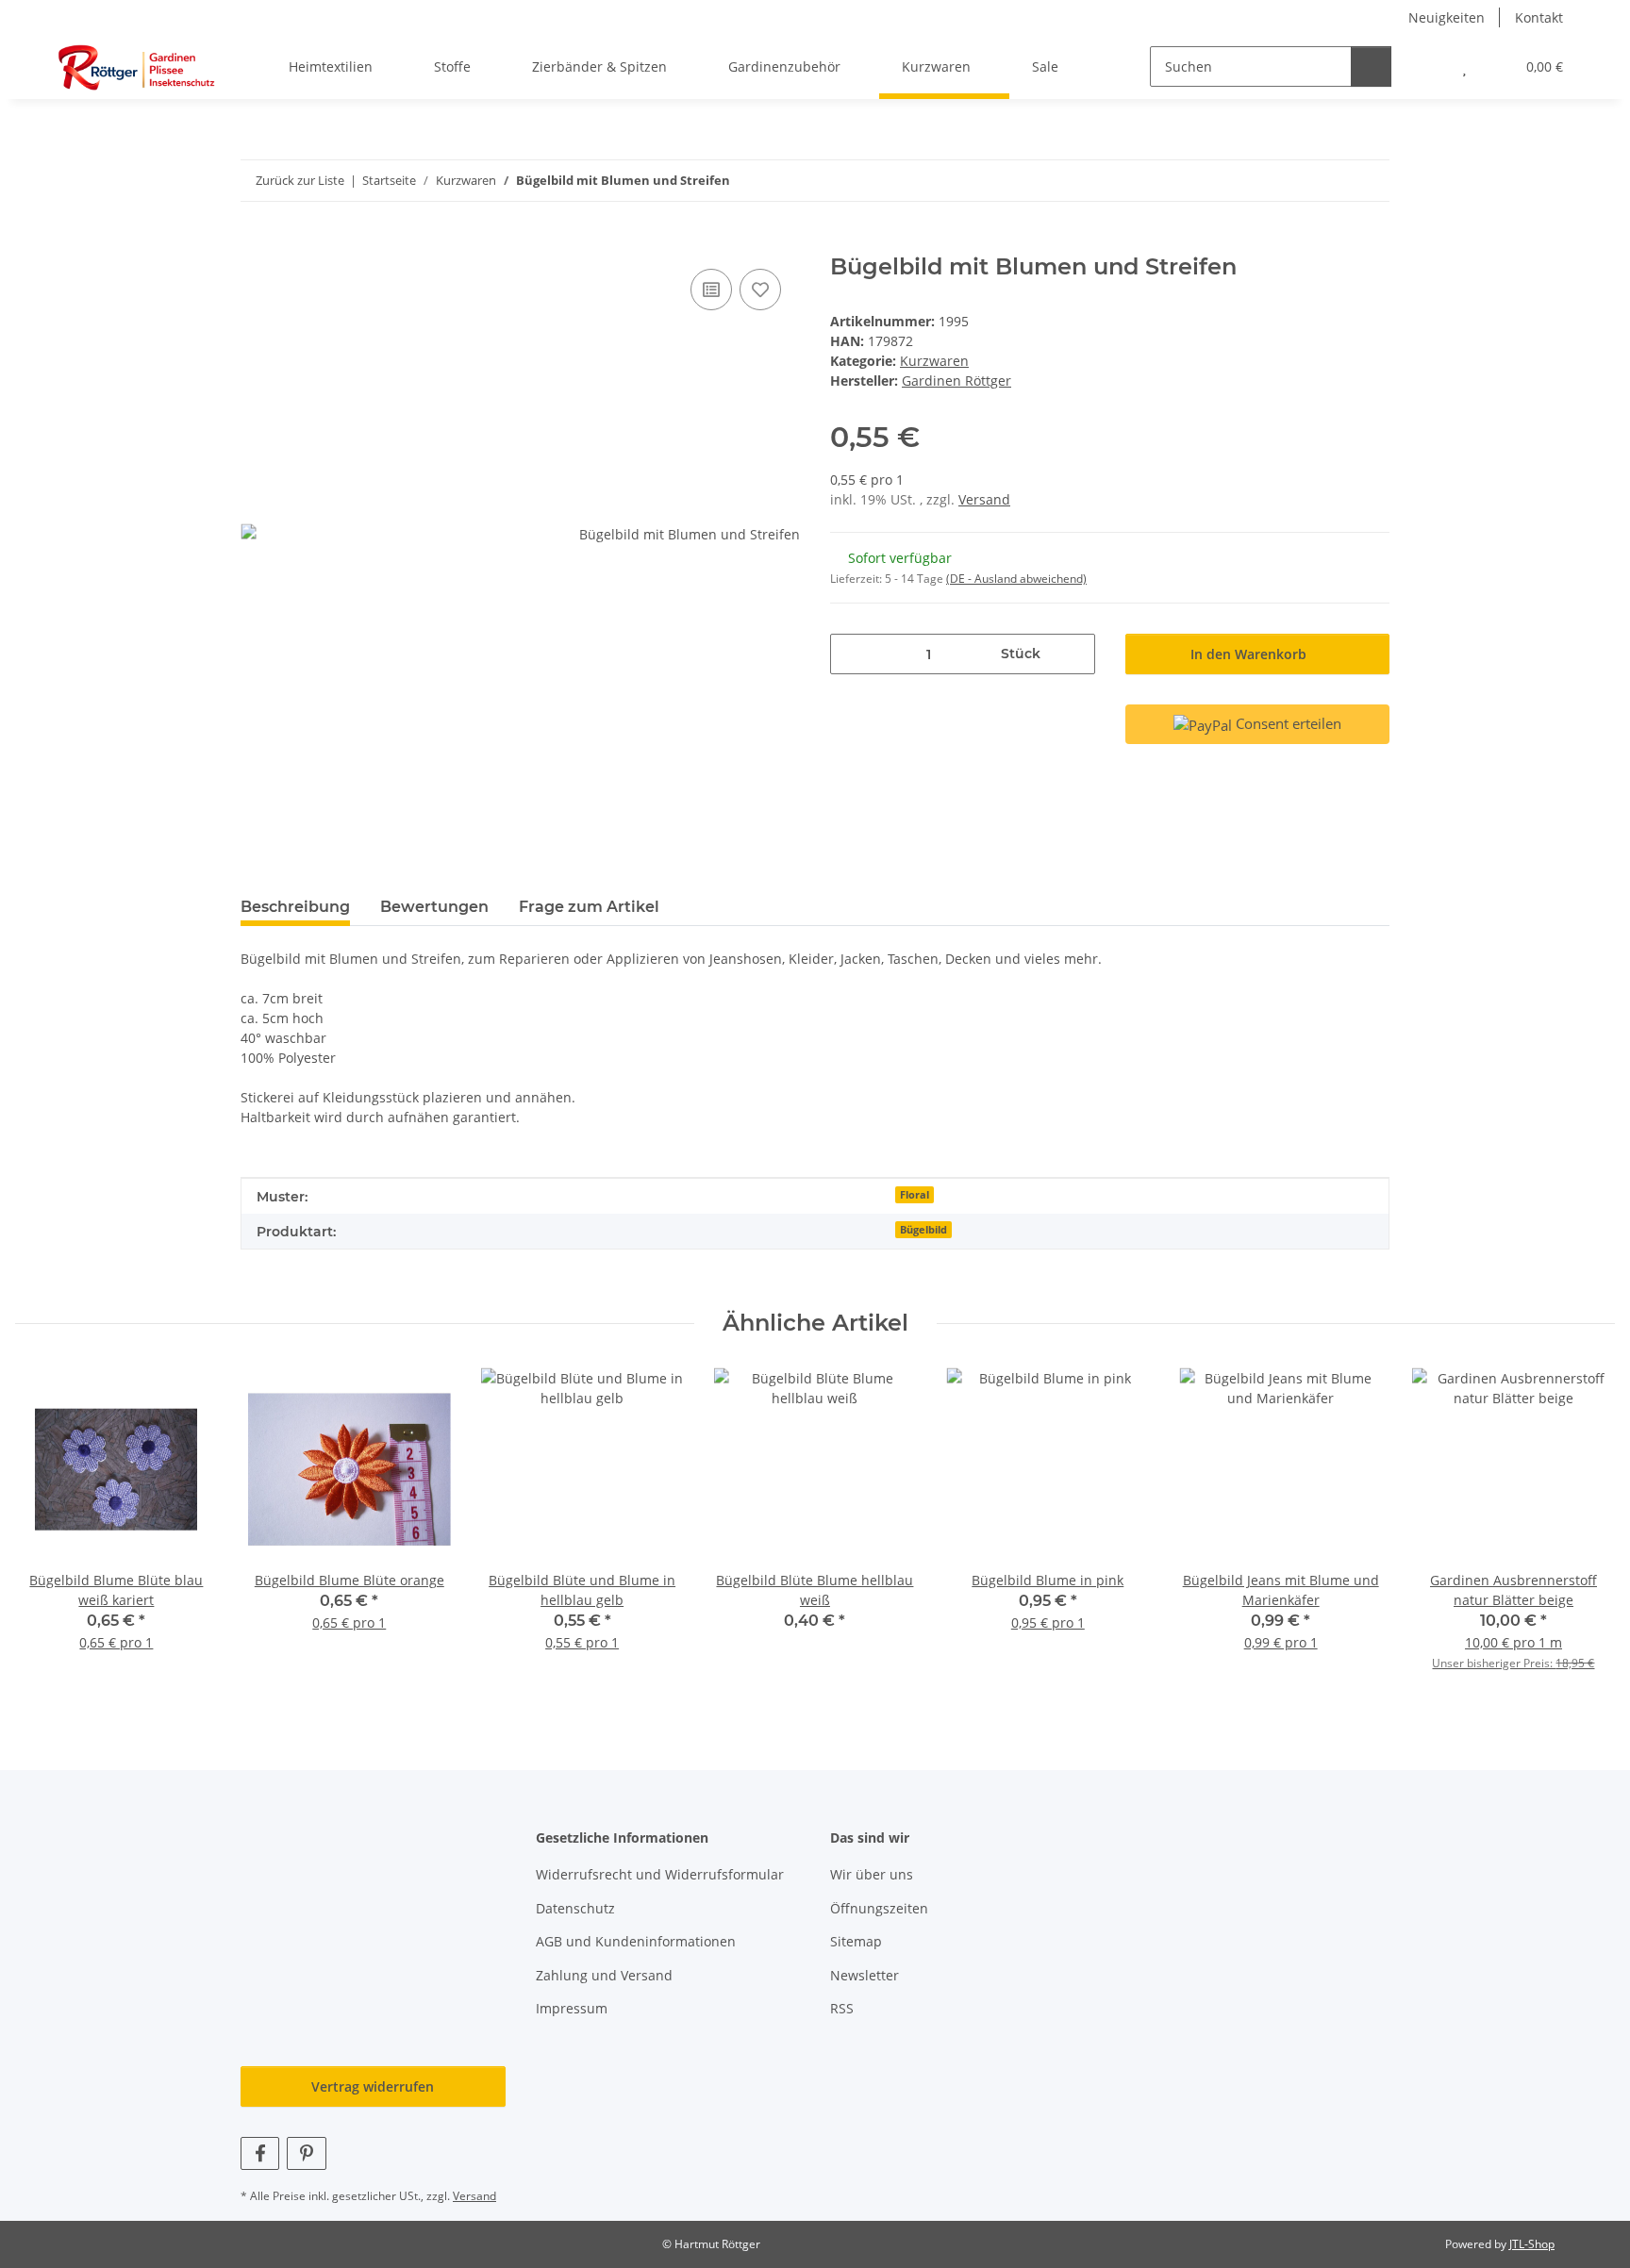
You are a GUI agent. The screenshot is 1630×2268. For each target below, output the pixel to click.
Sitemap (856, 1941)
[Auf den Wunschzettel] (760, 290)
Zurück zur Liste (300, 180)
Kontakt (1539, 17)
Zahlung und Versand (604, 1975)
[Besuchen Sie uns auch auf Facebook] (260, 2153)
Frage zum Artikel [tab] (589, 907)
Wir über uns (872, 1874)
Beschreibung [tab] (295, 907)
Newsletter (865, 1975)
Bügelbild (923, 1230)
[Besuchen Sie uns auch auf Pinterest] (306, 2153)
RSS (842, 2008)
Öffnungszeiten (879, 1908)
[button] (1427, 66)
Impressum (572, 2008)
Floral (915, 1195)
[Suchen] (1371, 66)
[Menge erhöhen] (1074, 654)
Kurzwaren (934, 361)
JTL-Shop (1532, 2244)
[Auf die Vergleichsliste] (711, 290)
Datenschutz (575, 1908)
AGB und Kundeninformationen (636, 1941)
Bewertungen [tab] (434, 907)
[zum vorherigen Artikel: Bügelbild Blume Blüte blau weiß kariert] (1329, 181)
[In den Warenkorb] (256, 243)
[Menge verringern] (851, 654)
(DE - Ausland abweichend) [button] (1016, 579)
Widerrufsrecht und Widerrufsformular (660, 1874)
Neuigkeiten (1447, 17)
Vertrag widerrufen (373, 2086)
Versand (984, 499)
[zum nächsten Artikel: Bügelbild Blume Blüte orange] (1369, 181)
